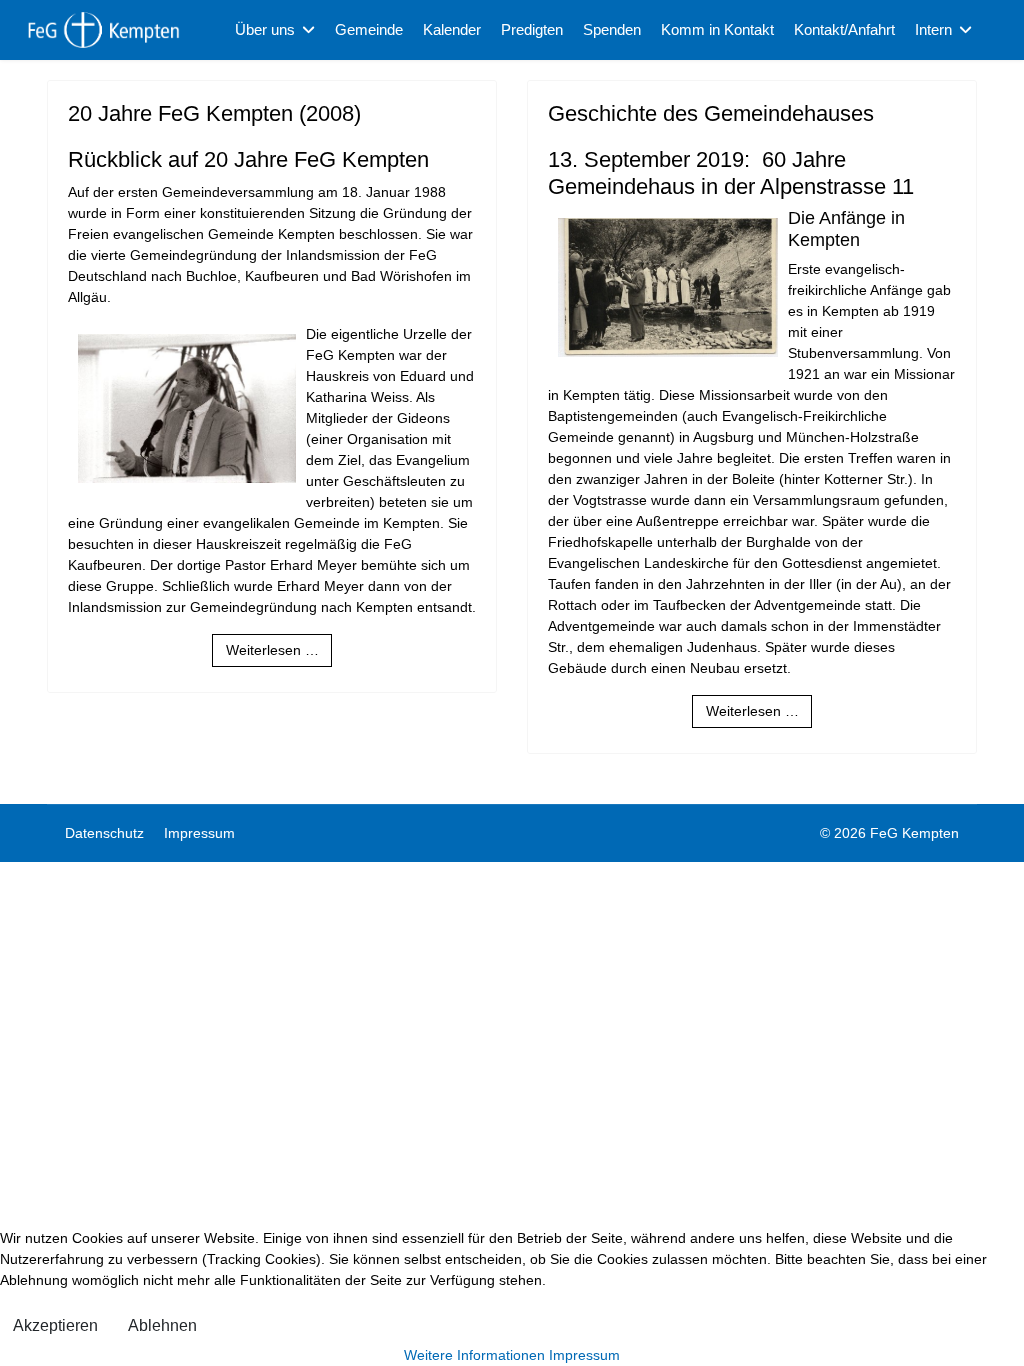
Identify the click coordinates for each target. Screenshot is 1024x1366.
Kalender (452, 29)
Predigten (532, 29)
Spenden (612, 29)
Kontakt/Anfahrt (844, 29)
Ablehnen (162, 1325)
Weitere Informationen (474, 1355)
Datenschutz (104, 833)
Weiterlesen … (272, 650)
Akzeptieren (55, 1325)
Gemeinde (369, 29)
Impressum (199, 833)
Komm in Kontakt (717, 29)
